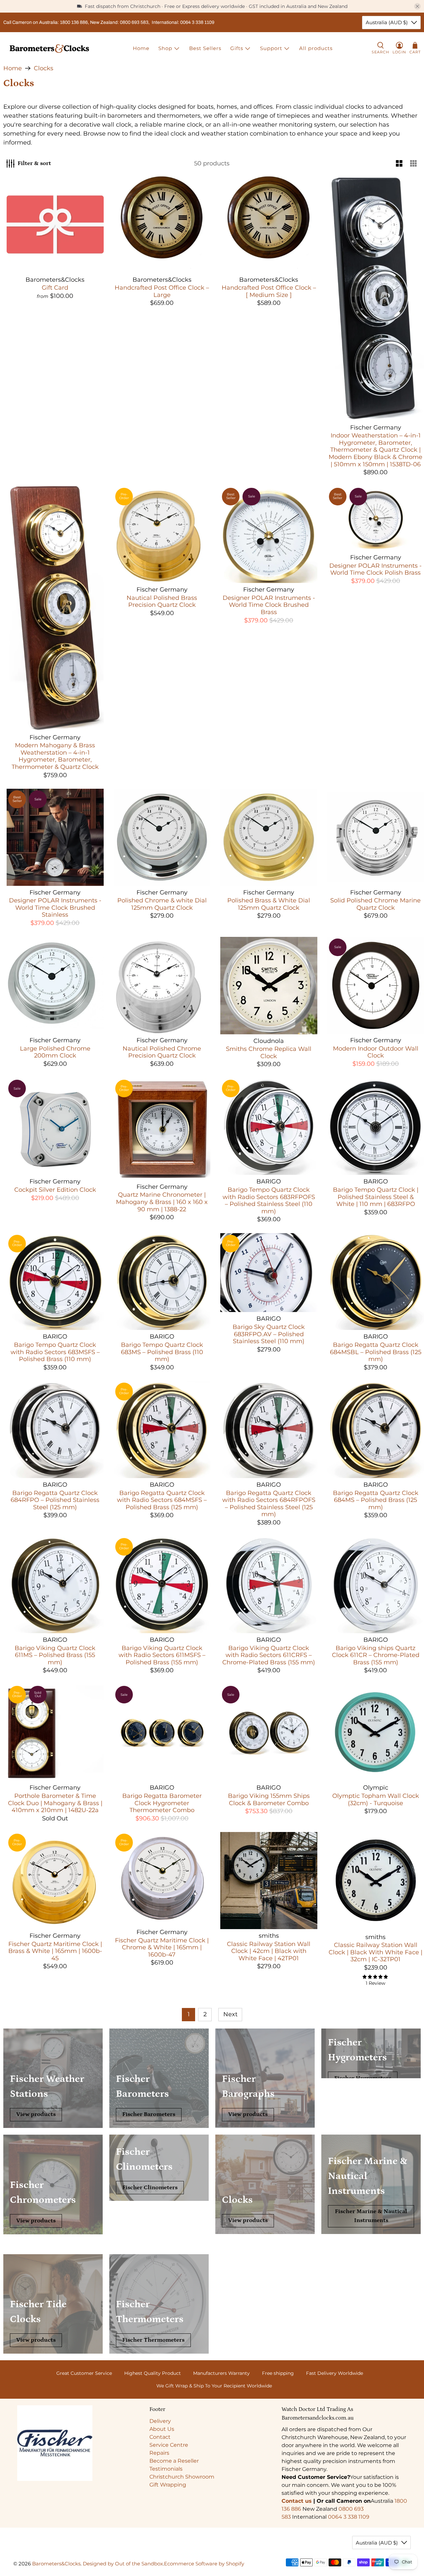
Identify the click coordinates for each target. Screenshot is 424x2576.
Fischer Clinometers (150, 2188)
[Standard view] (399, 164)
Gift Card (55, 288)
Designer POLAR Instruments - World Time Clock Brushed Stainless (55, 908)
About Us (162, 2429)
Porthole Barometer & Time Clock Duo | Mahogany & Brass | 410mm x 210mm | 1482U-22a (55, 1803)
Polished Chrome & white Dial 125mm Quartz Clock (162, 904)
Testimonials (166, 2469)
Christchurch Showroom (182, 2477)
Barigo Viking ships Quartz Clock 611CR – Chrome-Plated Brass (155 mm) (376, 1655)
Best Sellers (205, 48)
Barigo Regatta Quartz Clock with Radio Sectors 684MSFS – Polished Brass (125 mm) (162, 1500)
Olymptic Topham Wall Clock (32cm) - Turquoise (376, 1800)
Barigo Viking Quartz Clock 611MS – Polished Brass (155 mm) (55, 1655)
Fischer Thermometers (153, 2340)
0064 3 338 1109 (349, 2517)
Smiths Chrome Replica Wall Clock (269, 1053)
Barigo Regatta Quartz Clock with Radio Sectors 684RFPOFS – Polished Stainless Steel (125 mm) (269, 1504)
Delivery (160, 2421)
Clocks (44, 68)
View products (36, 2114)
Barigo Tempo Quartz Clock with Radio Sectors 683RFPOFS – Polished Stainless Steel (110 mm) (269, 1201)
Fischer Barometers (149, 2114)
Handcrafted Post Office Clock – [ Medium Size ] (269, 291)
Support (271, 48)
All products (316, 48)
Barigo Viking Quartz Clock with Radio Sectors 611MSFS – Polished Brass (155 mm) (162, 1655)
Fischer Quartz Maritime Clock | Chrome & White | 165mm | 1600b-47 (162, 1947)
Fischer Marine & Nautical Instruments (371, 2216)
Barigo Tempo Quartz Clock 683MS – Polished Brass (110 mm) (162, 1352)
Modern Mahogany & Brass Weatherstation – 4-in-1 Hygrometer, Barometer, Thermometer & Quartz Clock (55, 756)
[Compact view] (414, 164)
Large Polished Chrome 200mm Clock (55, 1052)
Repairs (159, 2453)
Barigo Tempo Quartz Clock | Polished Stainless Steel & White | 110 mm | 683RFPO (376, 1197)
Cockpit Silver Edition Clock (55, 1190)
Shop (165, 48)
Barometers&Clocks (56, 2564)
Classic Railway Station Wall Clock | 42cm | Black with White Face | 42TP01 (269, 1951)
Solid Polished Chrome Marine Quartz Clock (375, 904)
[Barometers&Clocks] (49, 49)
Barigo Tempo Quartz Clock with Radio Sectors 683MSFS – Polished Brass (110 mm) (55, 1352)
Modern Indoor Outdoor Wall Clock (376, 1052)
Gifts (237, 48)
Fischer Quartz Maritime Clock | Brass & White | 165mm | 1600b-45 (55, 1951)
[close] (417, 6)
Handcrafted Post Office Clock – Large (162, 291)
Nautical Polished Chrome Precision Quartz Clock (162, 1052)
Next (230, 2014)
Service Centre (169, 2445)
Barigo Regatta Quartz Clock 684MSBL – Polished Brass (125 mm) (376, 1352)
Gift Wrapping (168, 2485)
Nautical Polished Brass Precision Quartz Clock (162, 601)
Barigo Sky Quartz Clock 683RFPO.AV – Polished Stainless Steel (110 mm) (269, 1334)
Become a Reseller (174, 2461)
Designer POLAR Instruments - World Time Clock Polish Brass (375, 569)
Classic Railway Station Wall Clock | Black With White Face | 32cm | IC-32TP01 (375, 1952)
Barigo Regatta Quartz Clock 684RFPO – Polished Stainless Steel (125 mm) (55, 1500)
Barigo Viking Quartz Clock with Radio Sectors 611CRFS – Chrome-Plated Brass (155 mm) (269, 1655)
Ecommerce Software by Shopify (204, 2564)
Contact (160, 2437)
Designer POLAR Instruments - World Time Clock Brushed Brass (269, 605)
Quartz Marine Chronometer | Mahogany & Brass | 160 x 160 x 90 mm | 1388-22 (162, 1202)
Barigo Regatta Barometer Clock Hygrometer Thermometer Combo (162, 1803)
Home (141, 48)
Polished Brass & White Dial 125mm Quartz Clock (269, 904)
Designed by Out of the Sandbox (123, 2564)
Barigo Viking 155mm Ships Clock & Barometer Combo (269, 1800)
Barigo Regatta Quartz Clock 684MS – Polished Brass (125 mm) (376, 1500)
